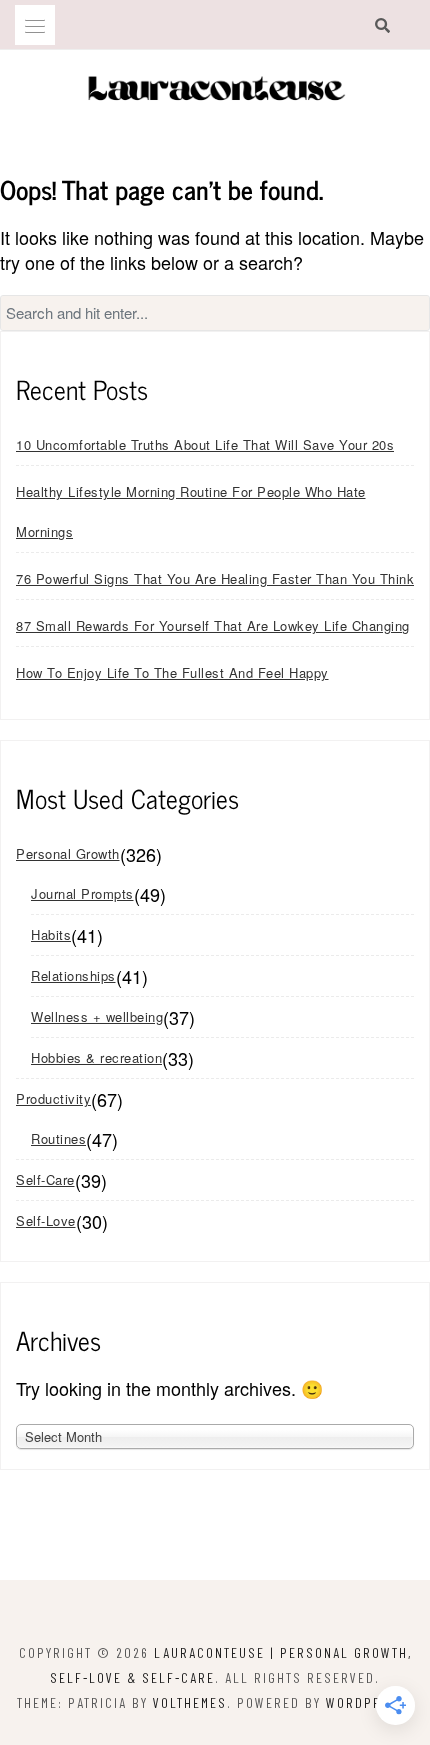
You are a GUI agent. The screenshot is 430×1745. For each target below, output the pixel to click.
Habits (51, 934)
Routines (58, 1138)
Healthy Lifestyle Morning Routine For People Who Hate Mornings (191, 511)
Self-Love (46, 1220)
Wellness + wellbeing (97, 1016)
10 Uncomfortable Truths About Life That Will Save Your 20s (205, 444)
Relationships (73, 975)
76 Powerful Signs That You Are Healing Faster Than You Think (215, 578)
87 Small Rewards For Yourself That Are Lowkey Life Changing (213, 625)
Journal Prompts (82, 893)
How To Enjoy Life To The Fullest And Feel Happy (172, 672)
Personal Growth (68, 853)
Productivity (53, 1098)
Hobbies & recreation (96, 1057)
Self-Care (45, 1179)
